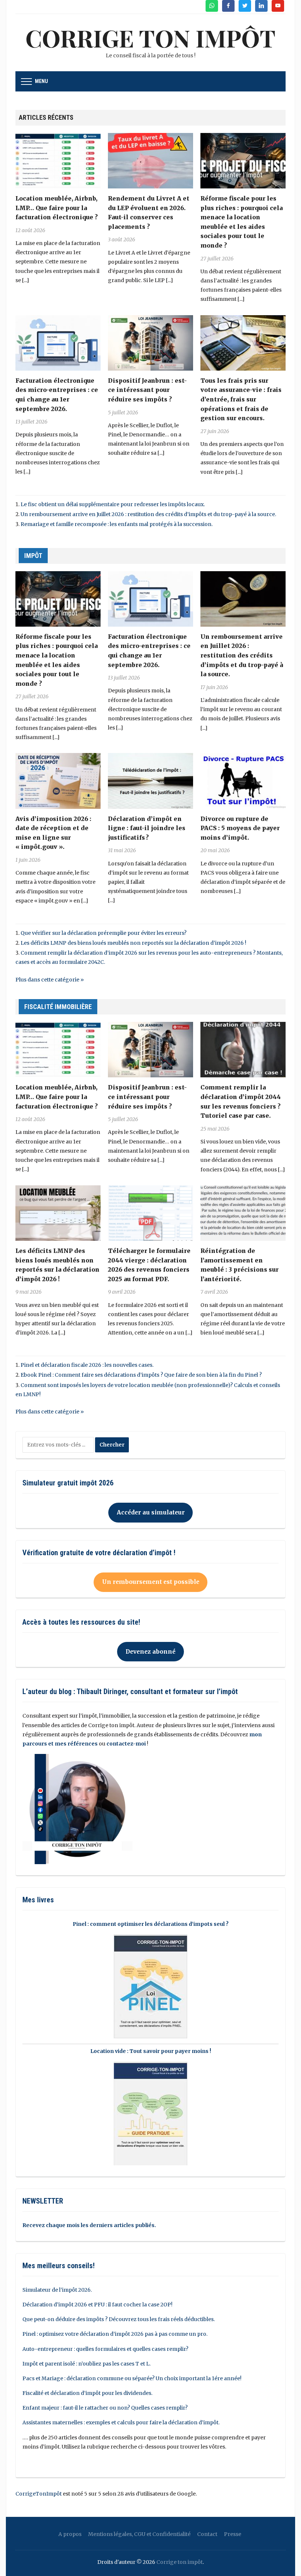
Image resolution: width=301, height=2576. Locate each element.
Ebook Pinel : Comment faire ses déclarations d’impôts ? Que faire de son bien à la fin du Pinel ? (141, 1375)
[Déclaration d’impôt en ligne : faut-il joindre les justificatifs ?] (150, 781)
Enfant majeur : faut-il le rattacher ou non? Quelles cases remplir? (105, 2408)
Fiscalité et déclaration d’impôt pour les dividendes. (87, 2393)
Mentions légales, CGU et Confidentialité (139, 2534)
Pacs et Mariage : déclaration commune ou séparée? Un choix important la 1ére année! (132, 2378)
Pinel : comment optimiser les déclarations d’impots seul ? (151, 1924)
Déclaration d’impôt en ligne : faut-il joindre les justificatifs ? (147, 828)
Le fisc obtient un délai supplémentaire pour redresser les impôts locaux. (113, 504)
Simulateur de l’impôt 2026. (57, 2290)
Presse (233, 2534)
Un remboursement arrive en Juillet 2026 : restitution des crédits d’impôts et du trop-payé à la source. (148, 514)
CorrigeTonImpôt (39, 2494)
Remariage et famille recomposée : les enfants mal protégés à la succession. (117, 524)
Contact (207, 2534)
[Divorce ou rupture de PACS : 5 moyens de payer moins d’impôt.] (243, 781)
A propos (70, 2534)
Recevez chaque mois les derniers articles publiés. (89, 2225)
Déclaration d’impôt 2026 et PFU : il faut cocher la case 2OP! (97, 2305)
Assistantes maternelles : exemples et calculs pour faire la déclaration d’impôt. (121, 2422)
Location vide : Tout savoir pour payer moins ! (151, 2051)
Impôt (33, 556)
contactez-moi (126, 1744)
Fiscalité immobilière (58, 1007)
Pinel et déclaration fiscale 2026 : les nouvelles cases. (87, 1365)
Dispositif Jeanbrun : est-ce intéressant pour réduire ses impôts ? (147, 390)
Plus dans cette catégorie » (50, 980)
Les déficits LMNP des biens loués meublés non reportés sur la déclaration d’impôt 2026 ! (133, 943)
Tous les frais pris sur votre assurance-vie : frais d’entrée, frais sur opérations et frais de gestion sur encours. (241, 399)
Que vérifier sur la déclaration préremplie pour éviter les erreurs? (104, 933)
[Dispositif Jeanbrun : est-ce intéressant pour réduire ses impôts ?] (150, 342)
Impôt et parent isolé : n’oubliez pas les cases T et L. (86, 2364)
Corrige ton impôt (179, 2562)
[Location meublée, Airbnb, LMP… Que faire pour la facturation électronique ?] (58, 160)
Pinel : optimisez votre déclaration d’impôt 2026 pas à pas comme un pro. (115, 2334)
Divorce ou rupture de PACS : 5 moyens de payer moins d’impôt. (240, 828)
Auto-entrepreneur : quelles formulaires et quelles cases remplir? (105, 2349)
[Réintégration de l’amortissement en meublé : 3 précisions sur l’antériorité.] (243, 1213)
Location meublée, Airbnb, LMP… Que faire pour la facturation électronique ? (57, 208)
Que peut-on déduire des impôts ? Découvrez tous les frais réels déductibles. (119, 2319)
